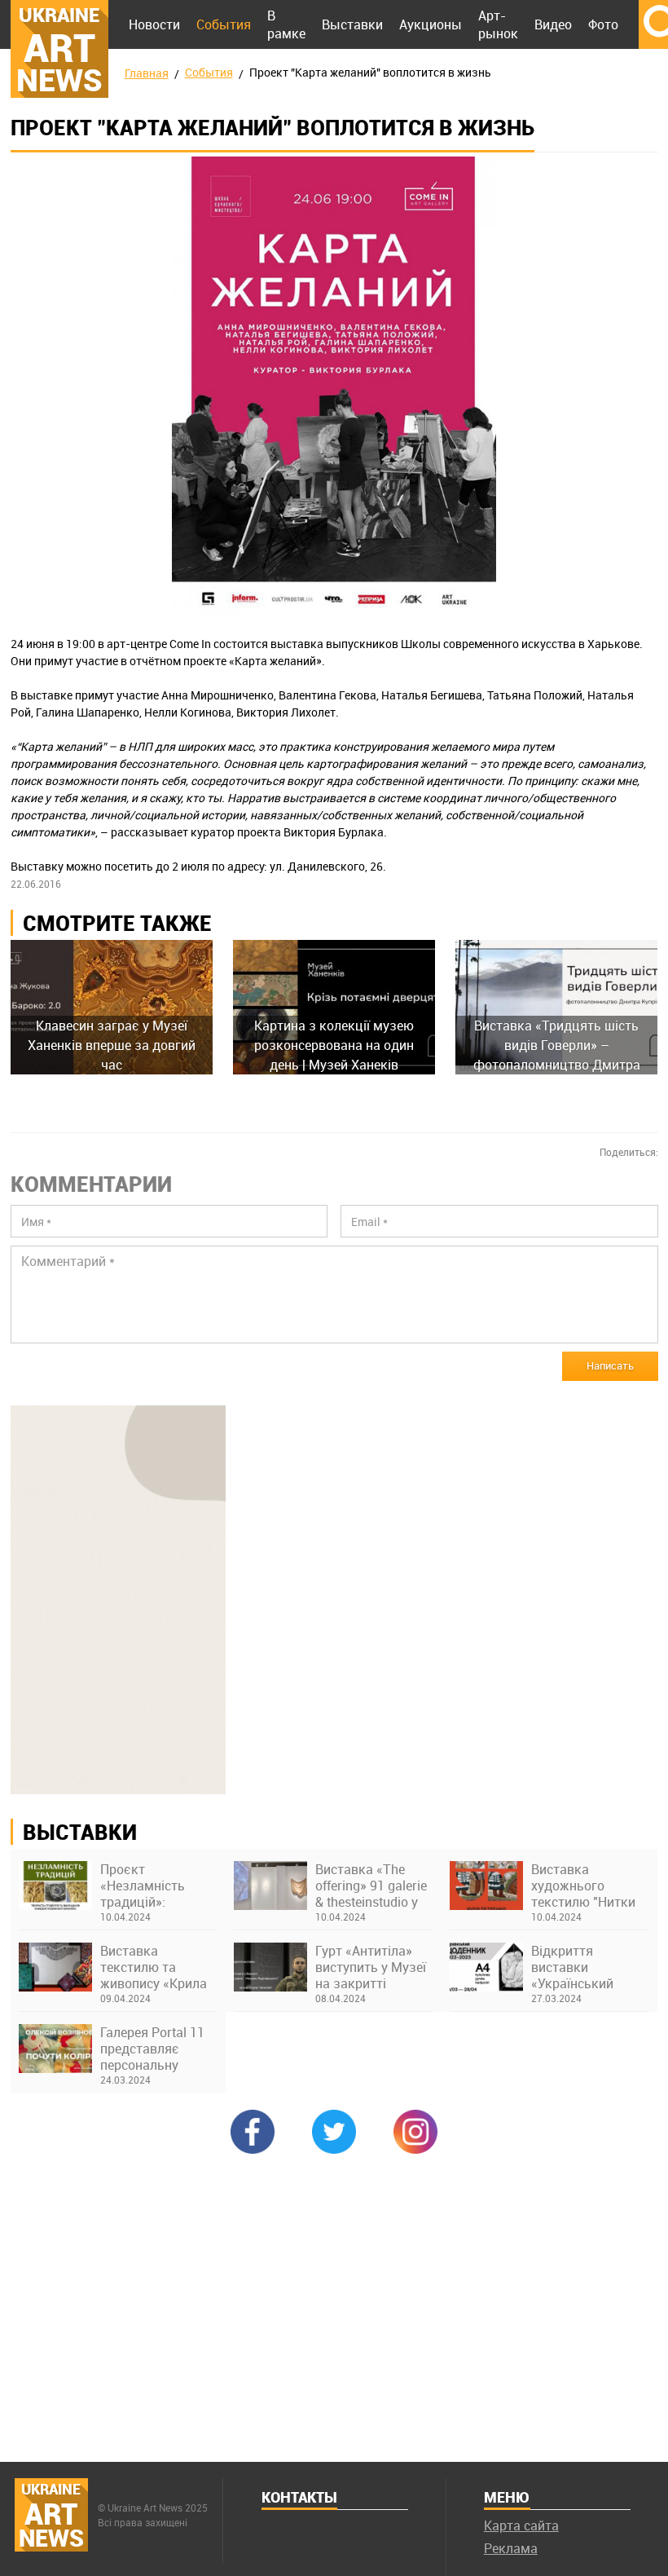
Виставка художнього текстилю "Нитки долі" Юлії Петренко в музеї (584, 1886)
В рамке (286, 24)
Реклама (511, 2548)
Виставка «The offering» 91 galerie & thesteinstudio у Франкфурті (371, 1886)
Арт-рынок (498, 24)
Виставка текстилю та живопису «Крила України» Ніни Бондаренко (154, 1967)
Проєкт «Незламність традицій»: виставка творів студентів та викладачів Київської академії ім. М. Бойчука (157, 1886)
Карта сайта (521, 2525)
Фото (603, 24)
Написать (610, 1365)
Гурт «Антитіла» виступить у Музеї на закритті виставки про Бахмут (371, 1967)
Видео (553, 24)
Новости (154, 24)
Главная (147, 73)
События (224, 24)
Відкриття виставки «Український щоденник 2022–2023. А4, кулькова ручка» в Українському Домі (590, 1967)
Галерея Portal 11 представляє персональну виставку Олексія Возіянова (154, 2049)
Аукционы (431, 24)
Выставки (352, 24)
